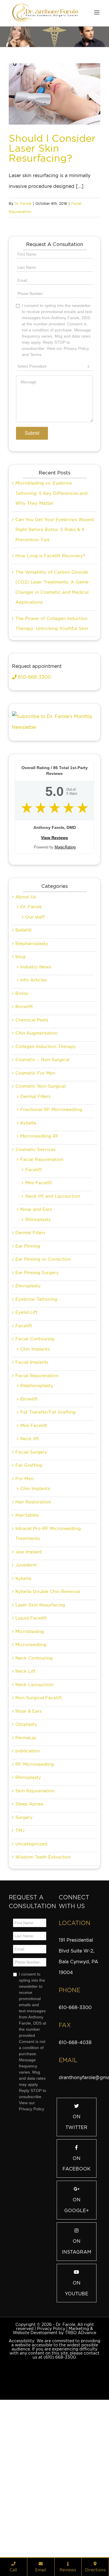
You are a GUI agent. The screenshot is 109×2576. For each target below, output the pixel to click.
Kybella (28, 1215)
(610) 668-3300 (60, 2449)
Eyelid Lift (26, 1404)
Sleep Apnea (29, 1896)
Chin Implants (35, 1441)
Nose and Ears (36, 1301)
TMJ (20, 1922)
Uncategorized (31, 1936)
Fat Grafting (29, 1557)
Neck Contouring (34, 1750)
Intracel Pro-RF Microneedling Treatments (48, 1626)
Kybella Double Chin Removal (48, 1683)
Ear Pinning (28, 1338)
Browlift (24, 1098)
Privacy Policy (51, 2420)
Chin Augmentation (36, 1125)
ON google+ (77, 2297)
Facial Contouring (35, 1431)
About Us (26, 989)
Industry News (36, 1059)
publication (28, 1843)
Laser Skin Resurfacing (40, 1697)
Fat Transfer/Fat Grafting (48, 1504)
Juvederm (26, 1657)
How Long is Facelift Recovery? (50, 648)
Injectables (27, 1607)
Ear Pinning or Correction (43, 1351)
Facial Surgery (31, 1544)
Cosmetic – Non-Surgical (42, 1152)
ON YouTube (77, 2380)
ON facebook (77, 2256)
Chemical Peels (32, 1112)
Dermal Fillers (35, 1188)
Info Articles (34, 1072)
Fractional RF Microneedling (51, 1201)
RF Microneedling (35, 1856)
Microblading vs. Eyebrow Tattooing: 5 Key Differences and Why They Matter (51, 585)
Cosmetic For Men (35, 1165)
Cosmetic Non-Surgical (41, 1178)
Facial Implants (32, 1454)
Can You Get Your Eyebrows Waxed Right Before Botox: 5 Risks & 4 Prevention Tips (54, 622)
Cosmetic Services (35, 1241)
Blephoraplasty (37, 1478)
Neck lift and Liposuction (53, 1288)
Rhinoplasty (38, 1311)
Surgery (24, 1909)
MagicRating (65, 939)
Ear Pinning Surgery (37, 1365)
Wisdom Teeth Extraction (43, 1949)
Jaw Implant (29, 1644)
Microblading (30, 1723)
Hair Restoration (33, 1594)
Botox (22, 1085)
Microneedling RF (40, 1228)
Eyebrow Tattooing (36, 1391)
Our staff (35, 1009)
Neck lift (30, 1531)
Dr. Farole (23, 204)
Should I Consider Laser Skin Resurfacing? (52, 148)
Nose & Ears (28, 1803)
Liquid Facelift (31, 1710)
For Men (24, 1571)
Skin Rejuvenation (35, 1883)
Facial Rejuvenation (42, 1251)
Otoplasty (26, 1816)
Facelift (34, 1262)
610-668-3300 (34, 769)
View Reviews (54, 930)
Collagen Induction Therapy (46, 1138)
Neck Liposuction (34, 1777)
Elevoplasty (28, 1378)
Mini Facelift (39, 1275)
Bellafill (23, 1022)
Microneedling (31, 1737)
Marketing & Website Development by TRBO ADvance (54, 2423)
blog (20, 1049)
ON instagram (77, 2339)
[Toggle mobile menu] (97, 12)
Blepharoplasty (32, 1035)
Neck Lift (25, 1763)
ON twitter (76, 2214)
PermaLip (26, 1830)
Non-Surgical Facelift (39, 1790)
